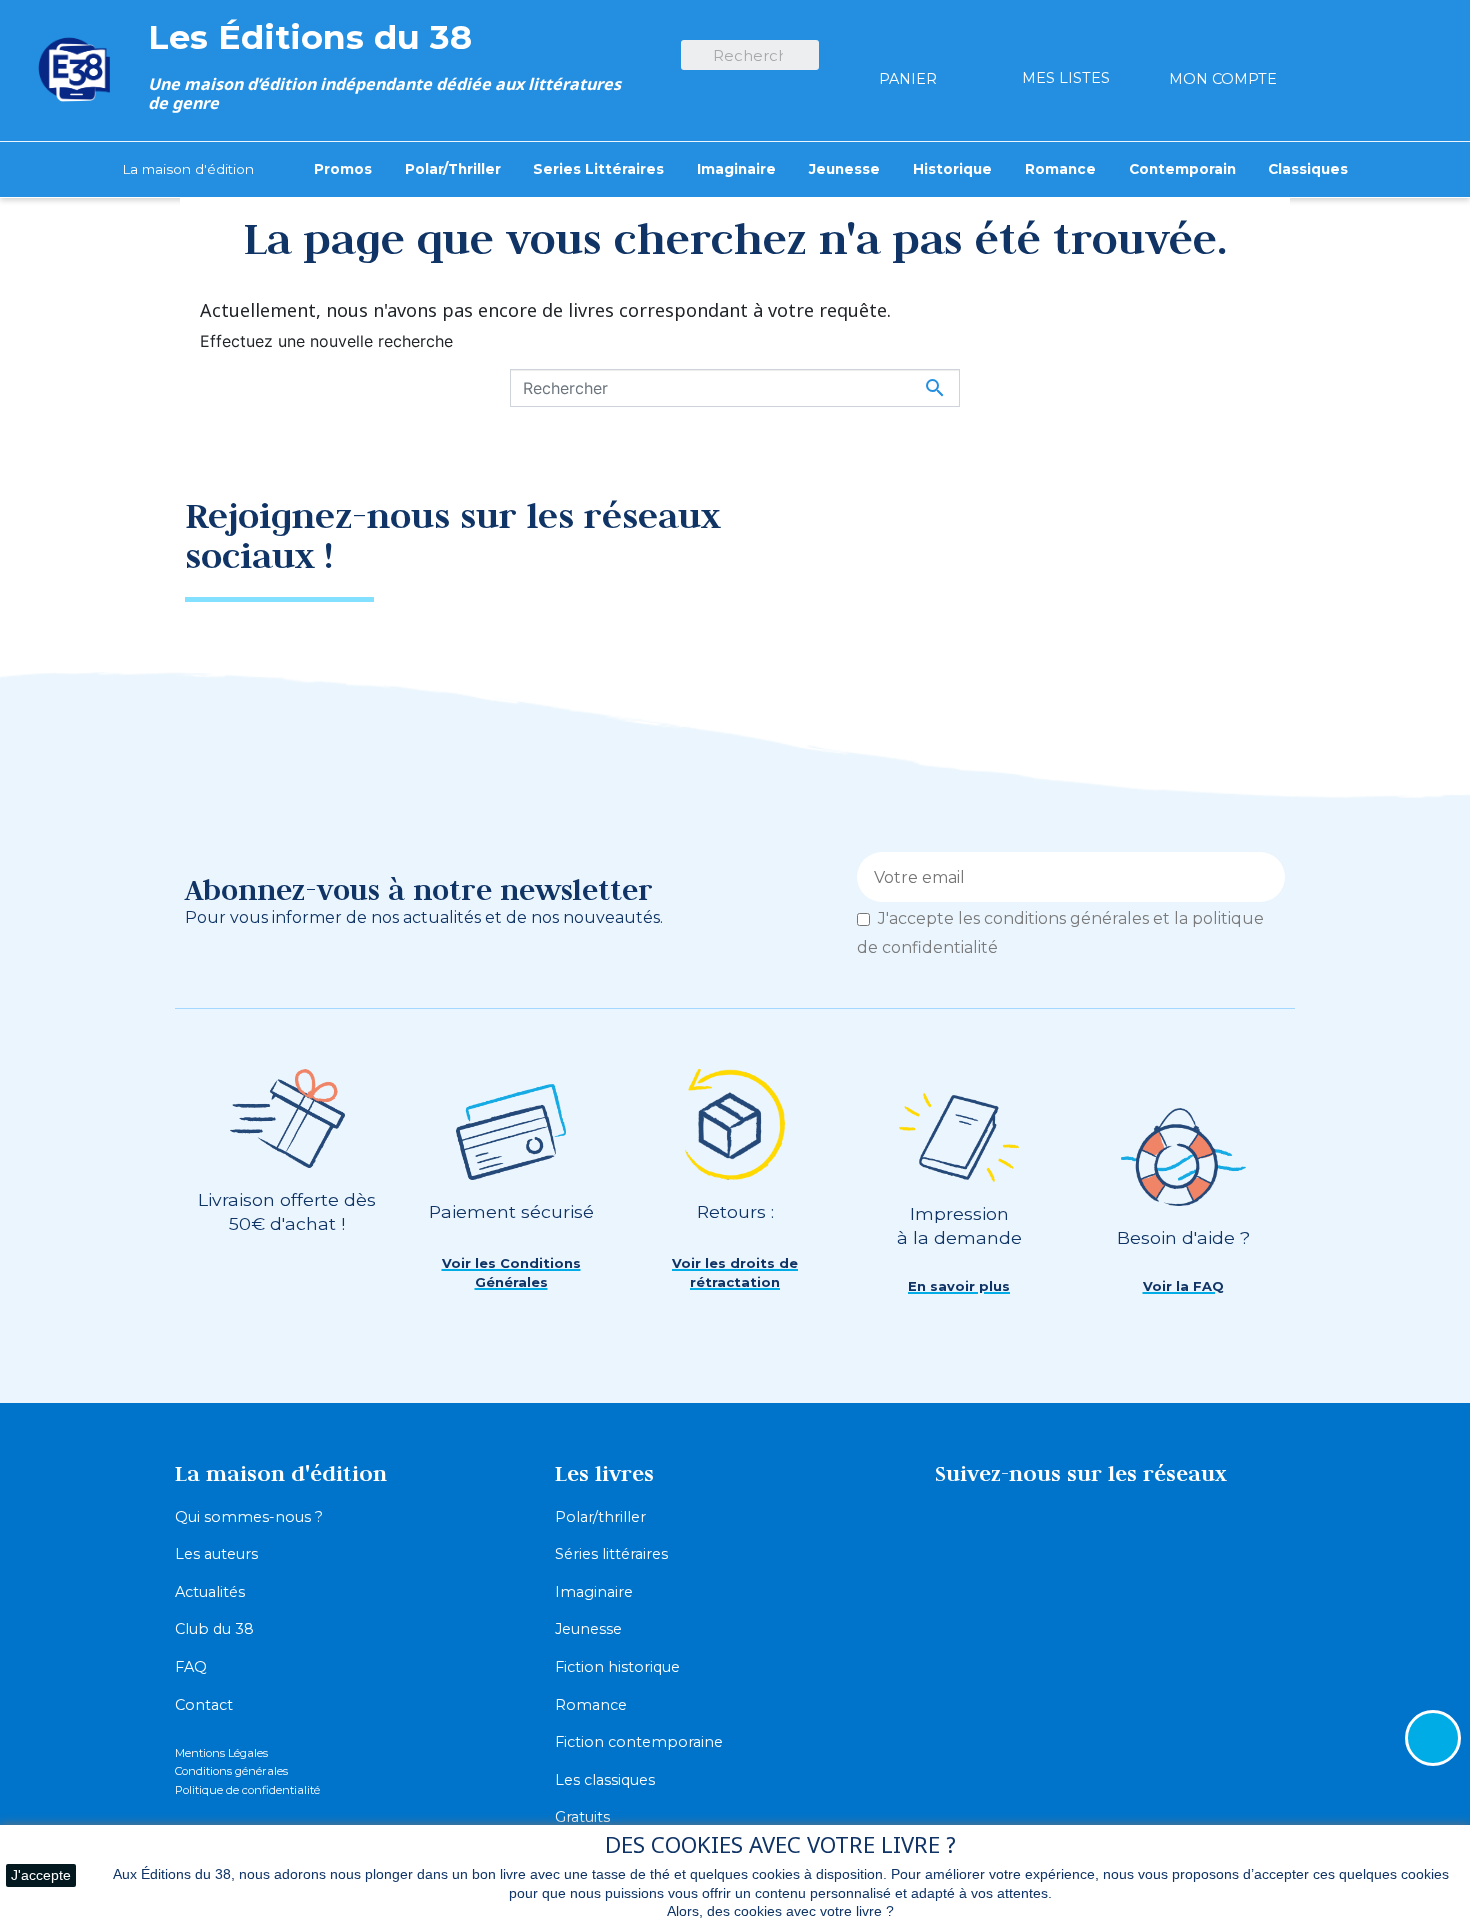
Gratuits (582, 1817)
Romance (591, 1705)
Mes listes (1066, 78)
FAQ (191, 1667)
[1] (1262, 877)
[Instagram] (1250, 530)
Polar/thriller (600, 1517)
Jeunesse (588, 1629)
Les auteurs (216, 1554)
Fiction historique (617, 1667)
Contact (204, 1705)
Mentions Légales (221, 1753)
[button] (511, 1273)
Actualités (210, 1592)
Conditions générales (231, 1771)
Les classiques (605, 1780)
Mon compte (1223, 79)
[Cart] (908, 43)
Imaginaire (594, 1592)
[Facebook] (1180, 530)
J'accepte (41, 1875)
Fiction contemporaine (639, 1742)
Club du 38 (214, 1629)
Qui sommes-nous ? (249, 1517)
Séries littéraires (611, 1554)
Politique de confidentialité (247, 1790)
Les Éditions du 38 (310, 36)
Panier (908, 79)
